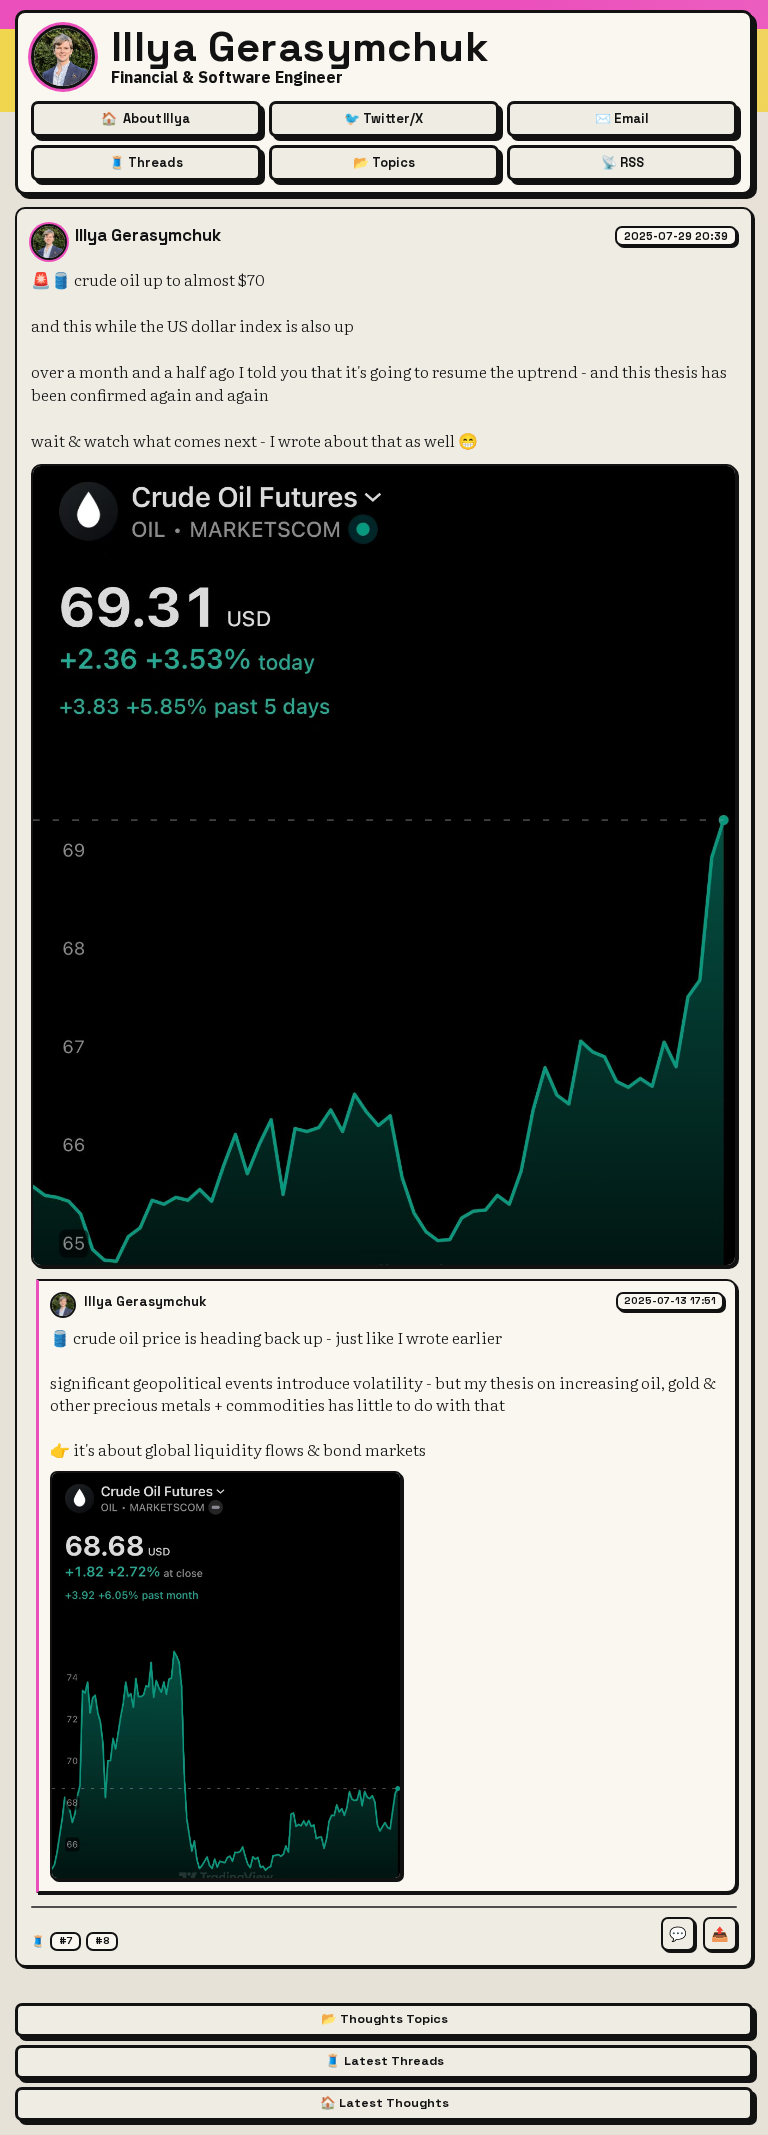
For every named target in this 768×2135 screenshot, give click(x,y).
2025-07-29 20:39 (676, 236)
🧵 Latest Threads (384, 2061)
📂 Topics (384, 162)
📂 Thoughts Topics (384, 2019)
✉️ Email (622, 118)
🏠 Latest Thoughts (384, 2103)
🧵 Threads (146, 162)
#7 (66, 1940)
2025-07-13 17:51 (670, 1300)
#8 (102, 1940)
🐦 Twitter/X (383, 118)
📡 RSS (622, 162)
